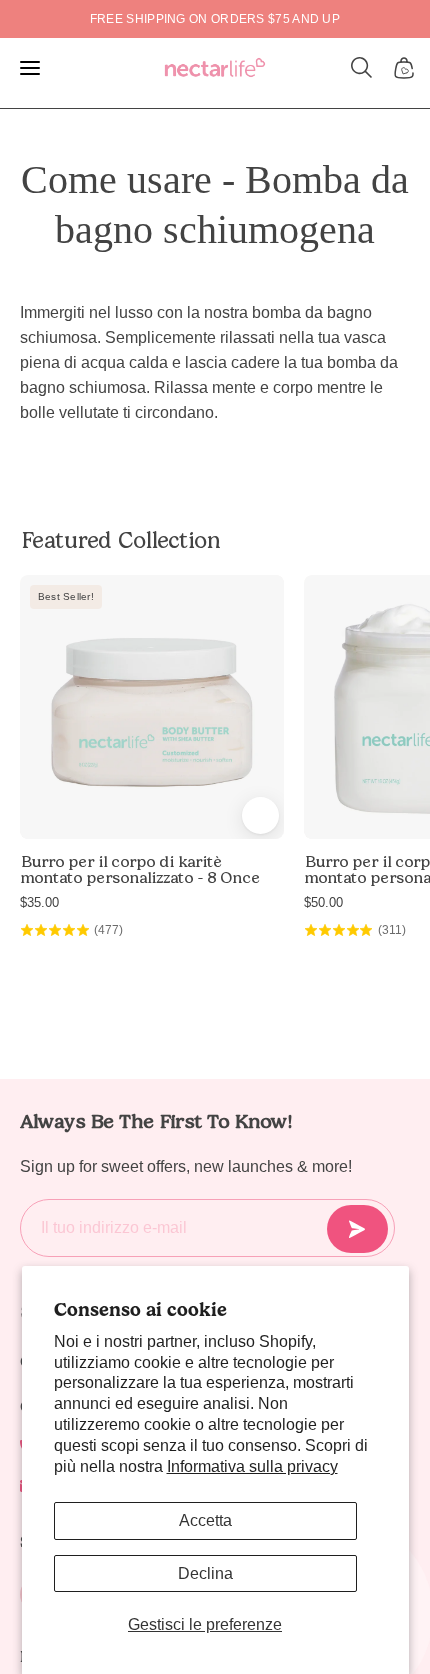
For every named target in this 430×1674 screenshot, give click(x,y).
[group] (215, 19)
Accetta (205, 1520)
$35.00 (39, 902)
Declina (205, 1573)
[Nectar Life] (215, 68)
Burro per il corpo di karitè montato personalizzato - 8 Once (140, 870)
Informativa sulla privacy (252, 1466)
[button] (362, 68)
